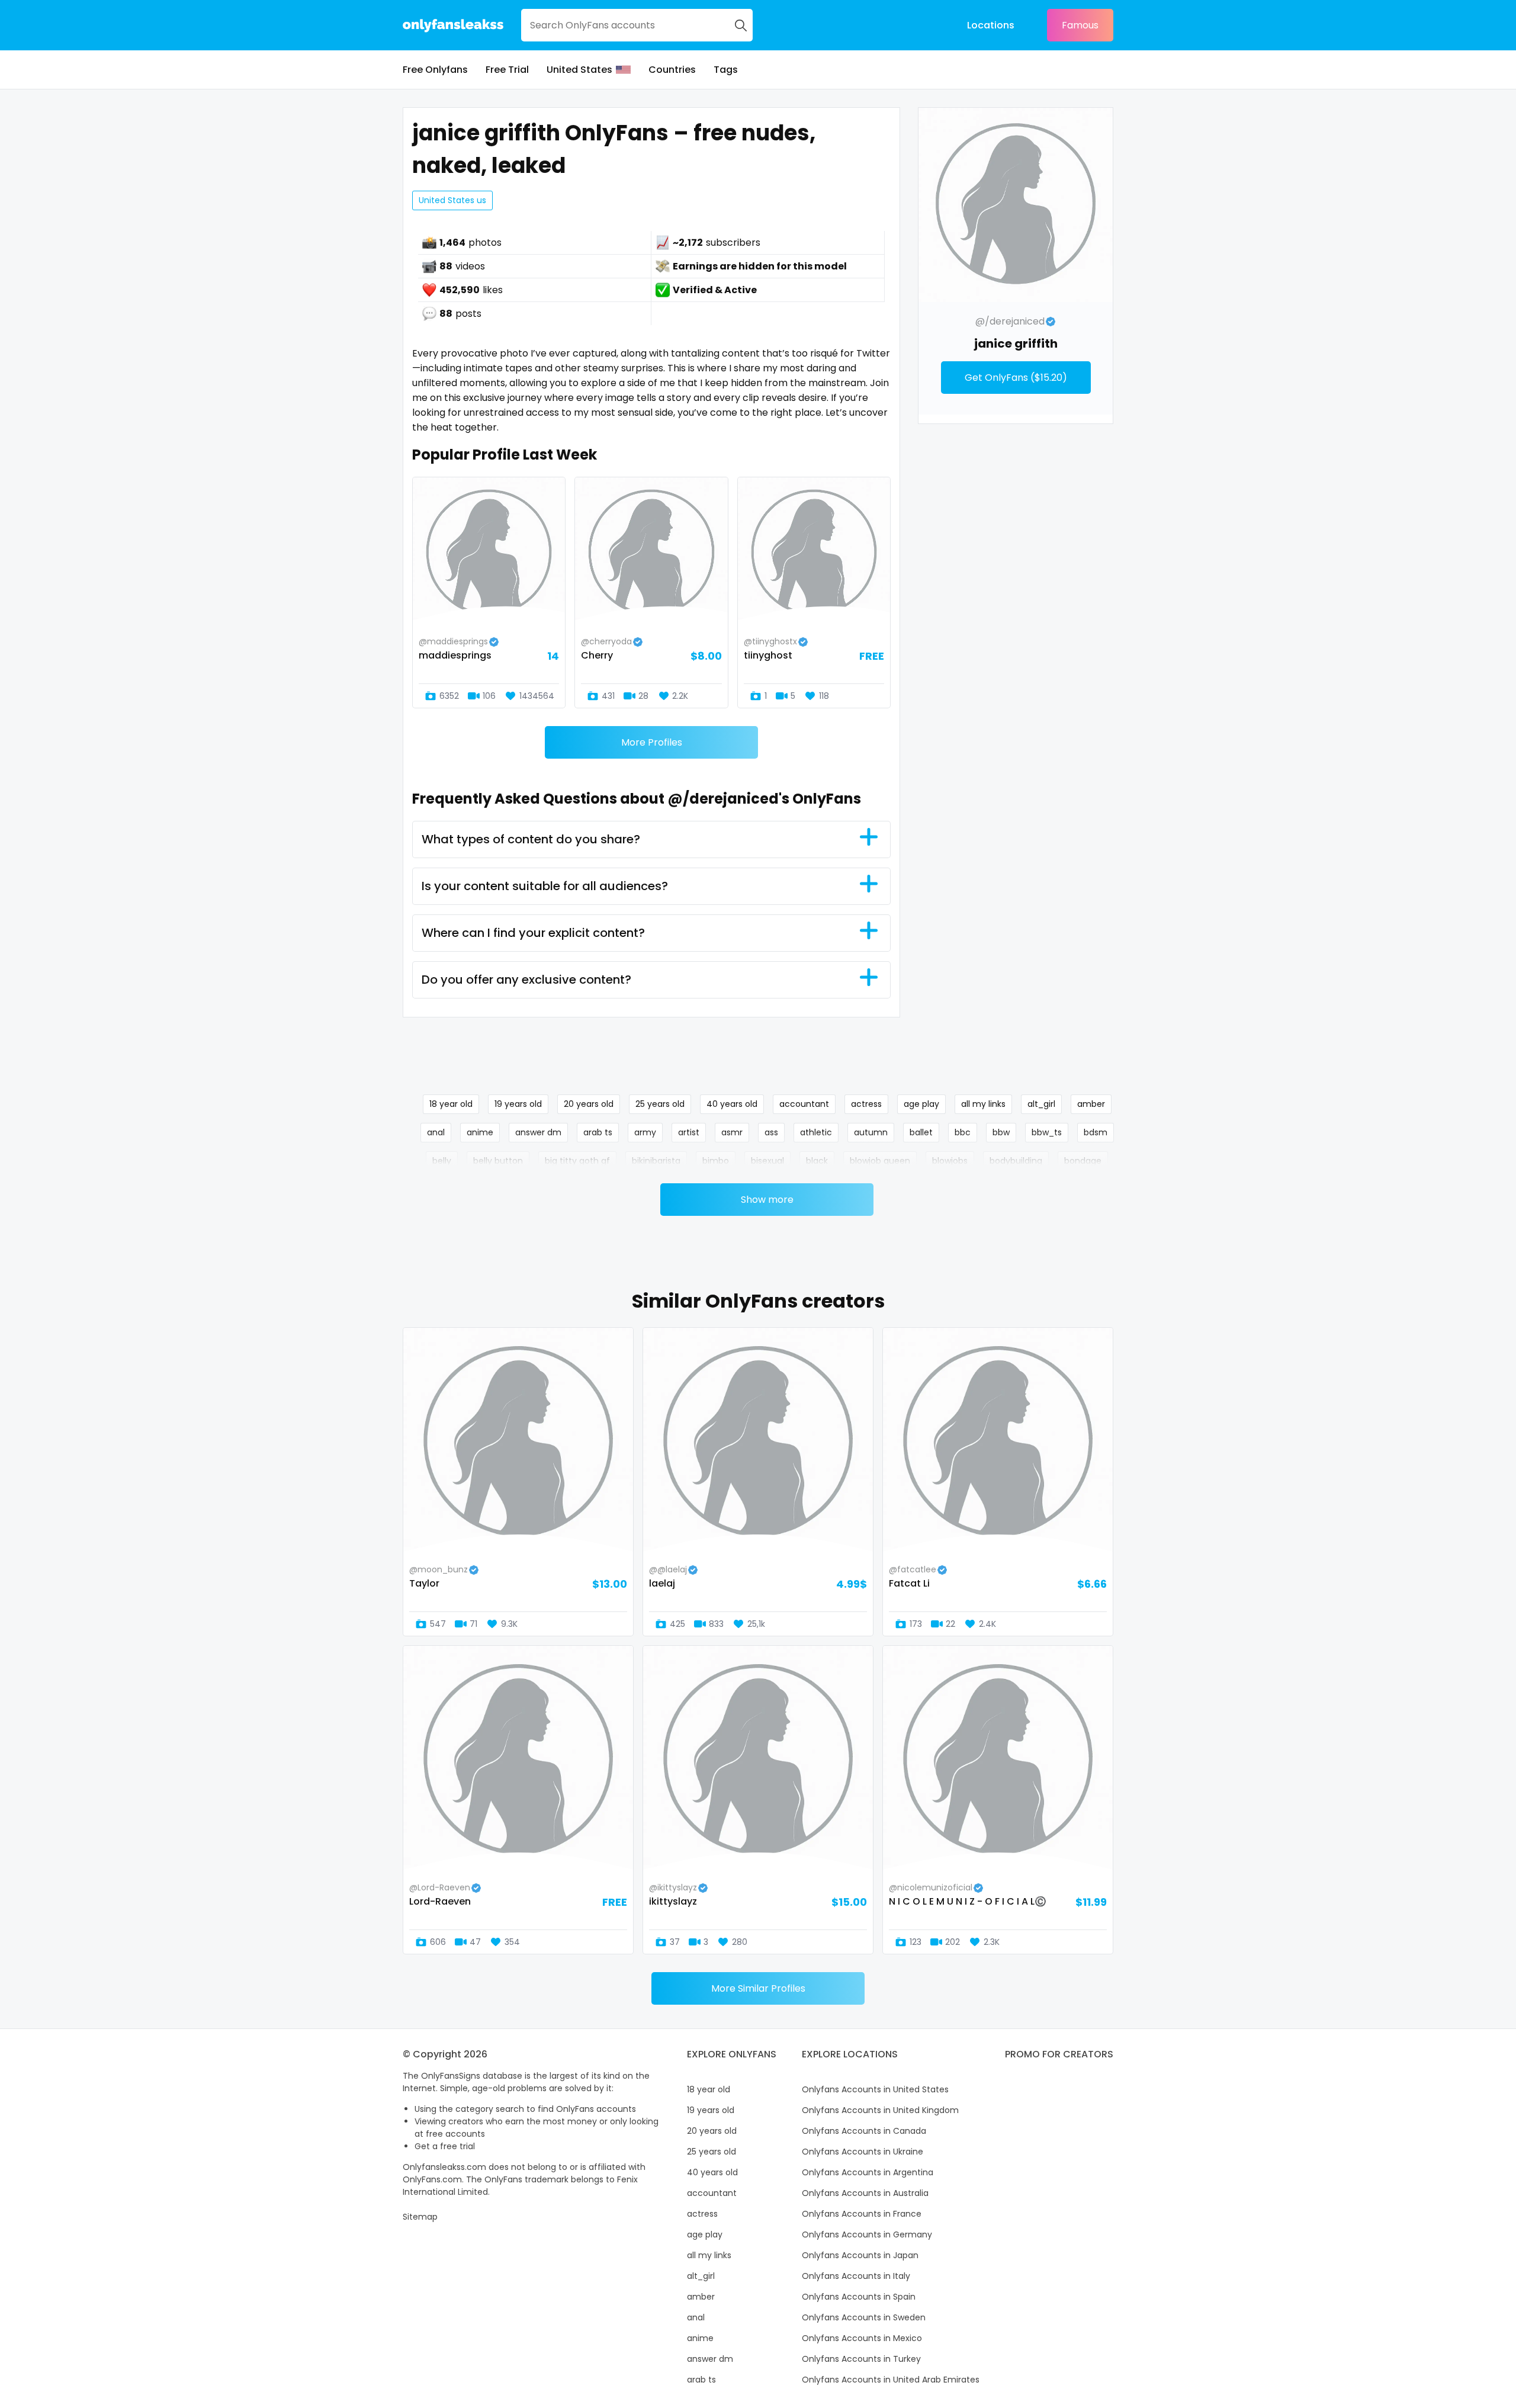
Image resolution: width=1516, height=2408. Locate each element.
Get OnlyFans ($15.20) (1016, 378)
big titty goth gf (577, 1161)
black (817, 1161)
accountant (804, 1104)
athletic (816, 1132)
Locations (991, 25)
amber (1091, 1104)
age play (921, 1104)
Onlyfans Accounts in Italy (856, 2276)
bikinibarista (656, 1161)
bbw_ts (1047, 1132)
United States (579, 70)
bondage (1083, 1161)
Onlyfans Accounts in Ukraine (863, 2152)
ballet (921, 1132)
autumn (871, 1132)
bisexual (767, 1161)
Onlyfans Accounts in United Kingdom (880, 2110)
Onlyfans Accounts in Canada (864, 2131)
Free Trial (507, 70)
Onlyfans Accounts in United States (875, 2089)
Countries (672, 70)
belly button (498, 1161)
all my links (983, 1104)
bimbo (716, 1161)
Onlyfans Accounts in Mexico (862, 2338)
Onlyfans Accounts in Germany (867, 2234)
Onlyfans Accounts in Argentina (868, 2172)
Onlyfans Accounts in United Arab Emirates (891, 2380)
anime (480, 1132)
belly (442, 1161)
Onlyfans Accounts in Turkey (861, 2359)
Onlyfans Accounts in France (862, 2214)
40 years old (732, 1104)
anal (436, 1132)
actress (866, 1104)
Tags (726, 70)
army (645, 1132)
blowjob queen (880, 1161)
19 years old (518, 1104)
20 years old (589, 1104)
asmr (732, 1132)
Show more (767, 1200)
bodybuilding (1016, 1161)
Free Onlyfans (435, 70)
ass (771, 1132)
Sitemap (420, 2217)
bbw (1001, 1132)
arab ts (598, 1132)
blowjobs (950, 1161)
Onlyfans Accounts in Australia (865, 2193)
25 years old (660, 1104)
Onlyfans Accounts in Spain (859, 2297)
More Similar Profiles (758, 1988)
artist (689, 1132)
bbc (963, 1132)
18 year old (451, 1104)
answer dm (538, 1132)
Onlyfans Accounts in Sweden (864, 2317)
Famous (1080, 25)
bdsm (1096, 1132)
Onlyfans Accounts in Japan (860, 2255)
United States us (452, 200)
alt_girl (1041, 1104)
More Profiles (652, 742)
